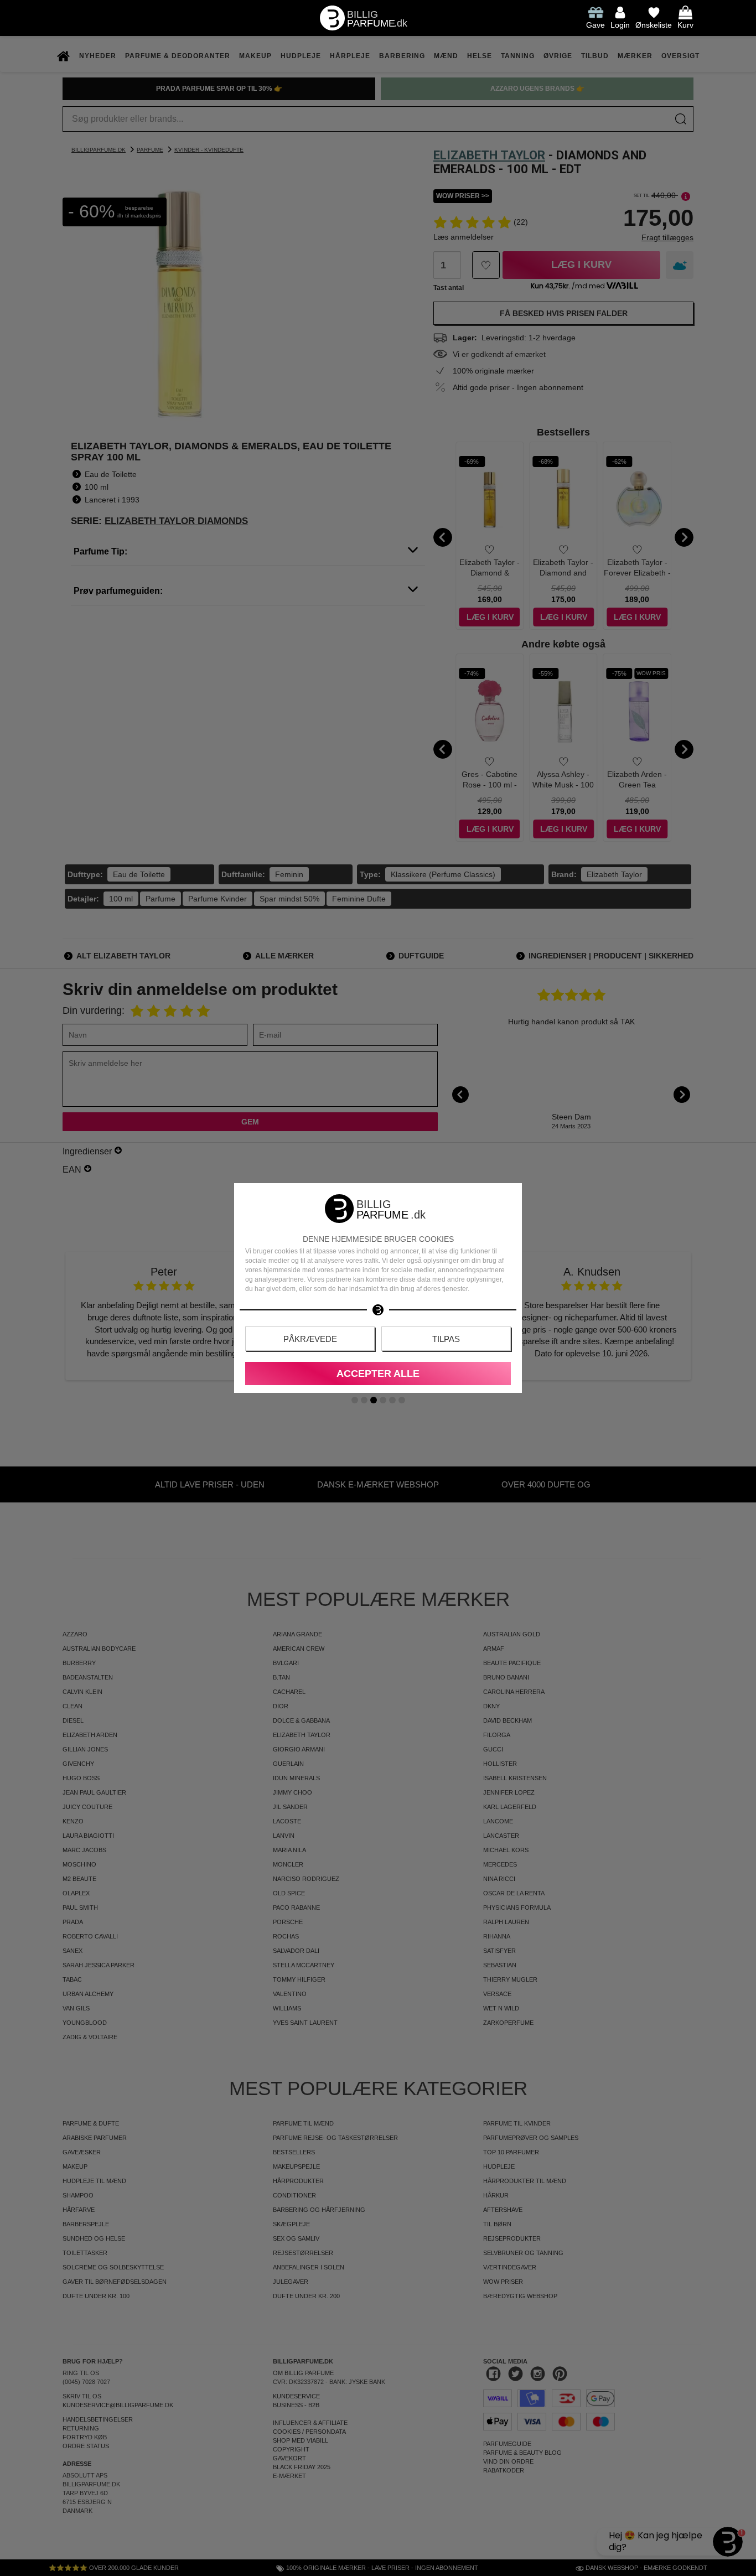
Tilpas (446, 1339)
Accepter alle (378, 1373)
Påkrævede (310, 1339)
